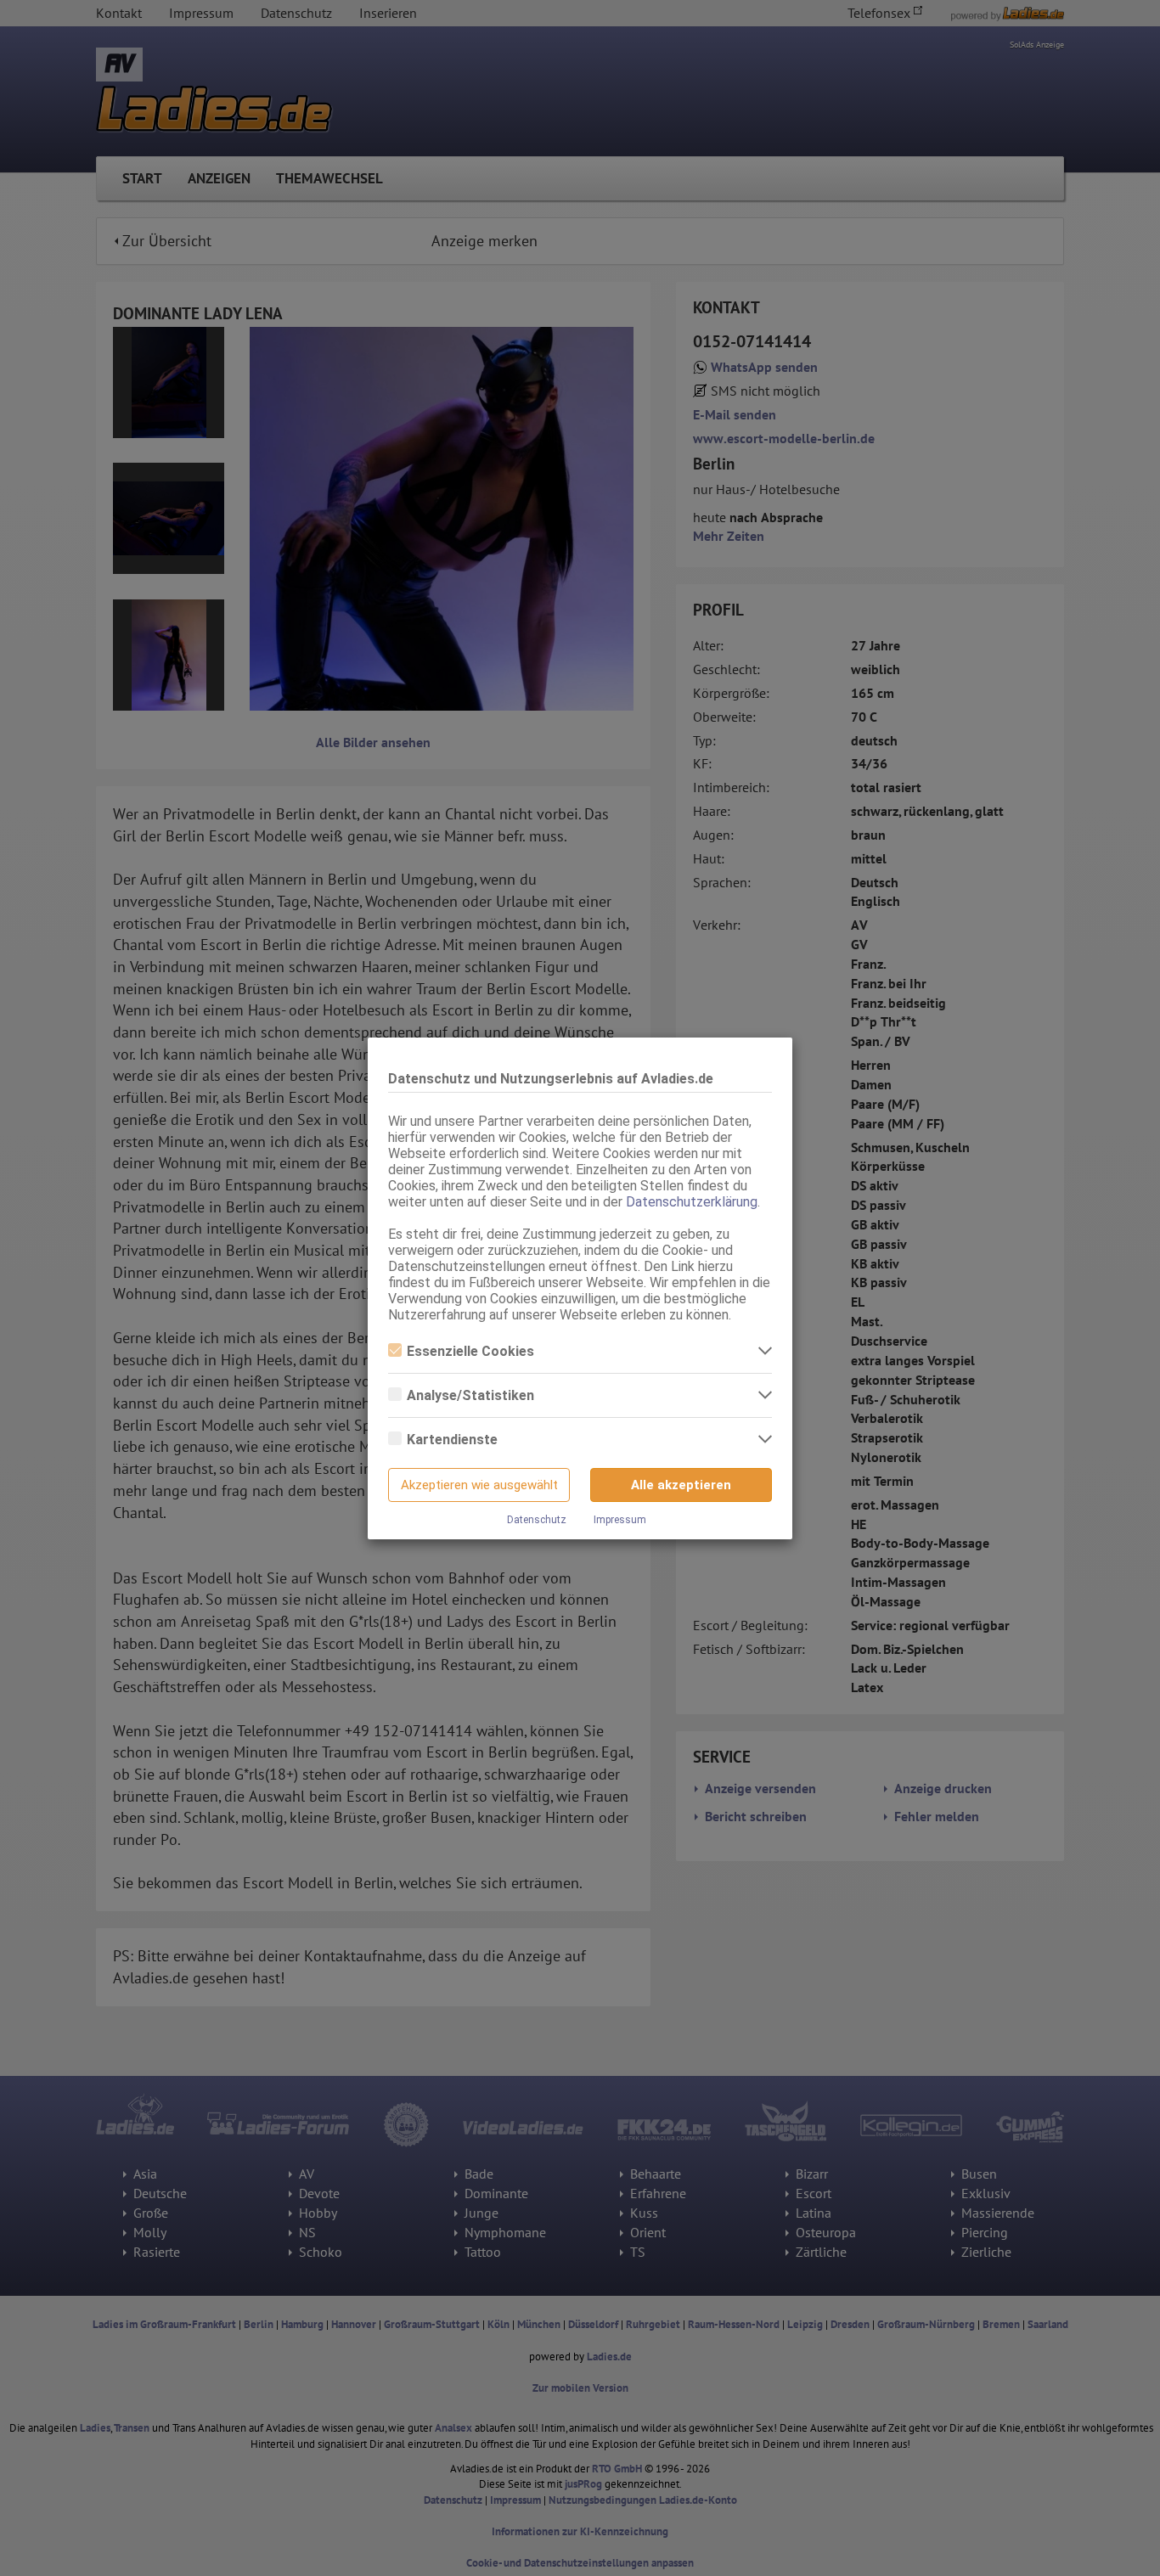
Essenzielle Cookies (470, 1351)
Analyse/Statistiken (470, 1395)
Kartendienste (452, 1440)
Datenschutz (537, 1520)
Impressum (620, 1520)
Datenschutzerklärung (692, 1202)
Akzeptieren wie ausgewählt (479, 1485)
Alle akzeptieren (681, 1485)
